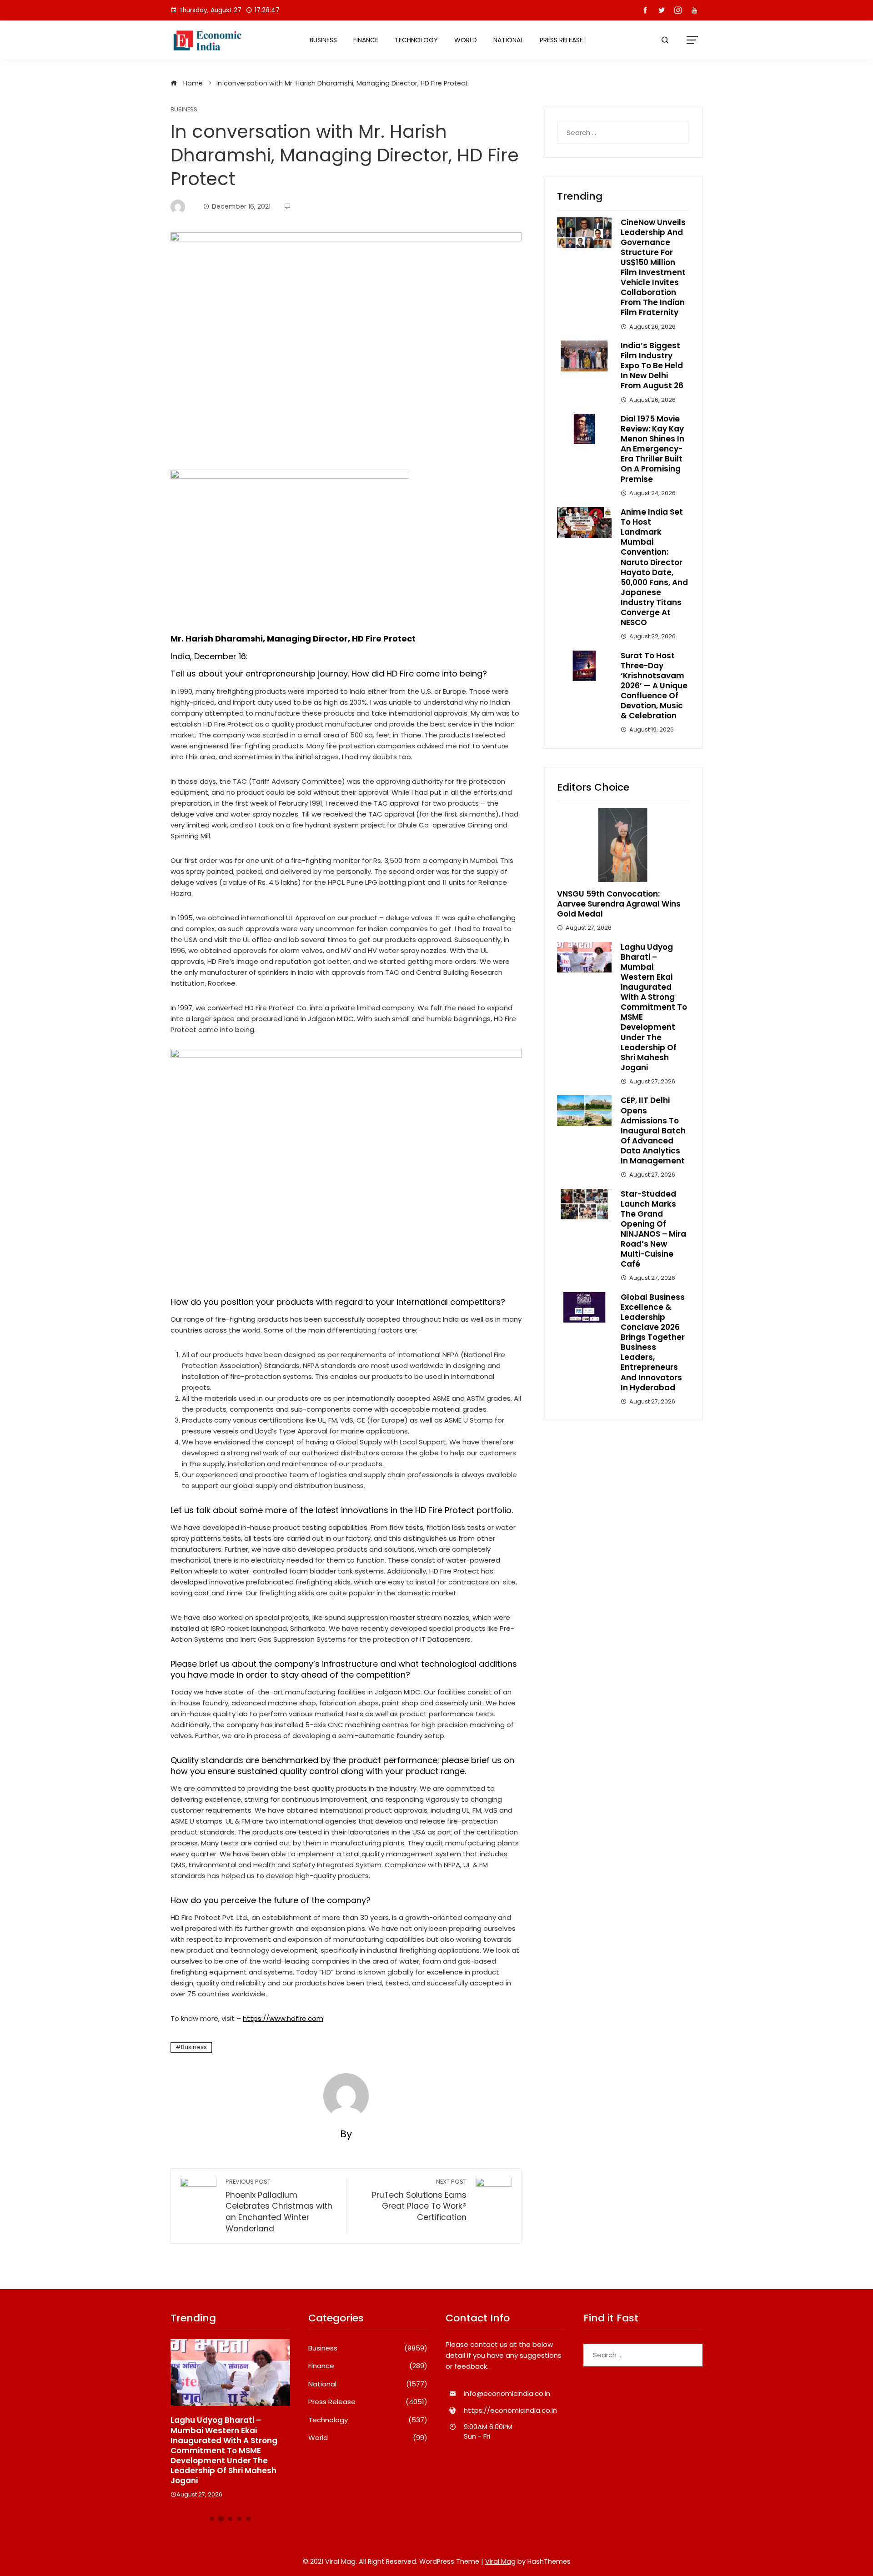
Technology (416, 40)
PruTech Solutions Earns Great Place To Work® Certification (419, 2200)
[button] (212, 2519)
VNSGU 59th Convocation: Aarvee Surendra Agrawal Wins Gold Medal (619, 904)
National (508, 40)
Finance (366, 40)
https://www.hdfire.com (283, 2018)
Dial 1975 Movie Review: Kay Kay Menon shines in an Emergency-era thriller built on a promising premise (652, 449)
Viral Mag (500, 2561)
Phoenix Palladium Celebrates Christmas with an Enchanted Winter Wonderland (279, 2206)
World (466, 40)
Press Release (561, 40)
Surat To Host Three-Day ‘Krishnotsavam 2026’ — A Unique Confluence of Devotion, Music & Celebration (654, 686)
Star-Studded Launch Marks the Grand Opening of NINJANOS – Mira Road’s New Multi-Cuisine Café (653, 1229)
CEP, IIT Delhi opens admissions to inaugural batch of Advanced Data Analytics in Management (653, 1130)
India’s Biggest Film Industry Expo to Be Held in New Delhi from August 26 (652, 366)
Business (323, 40)
